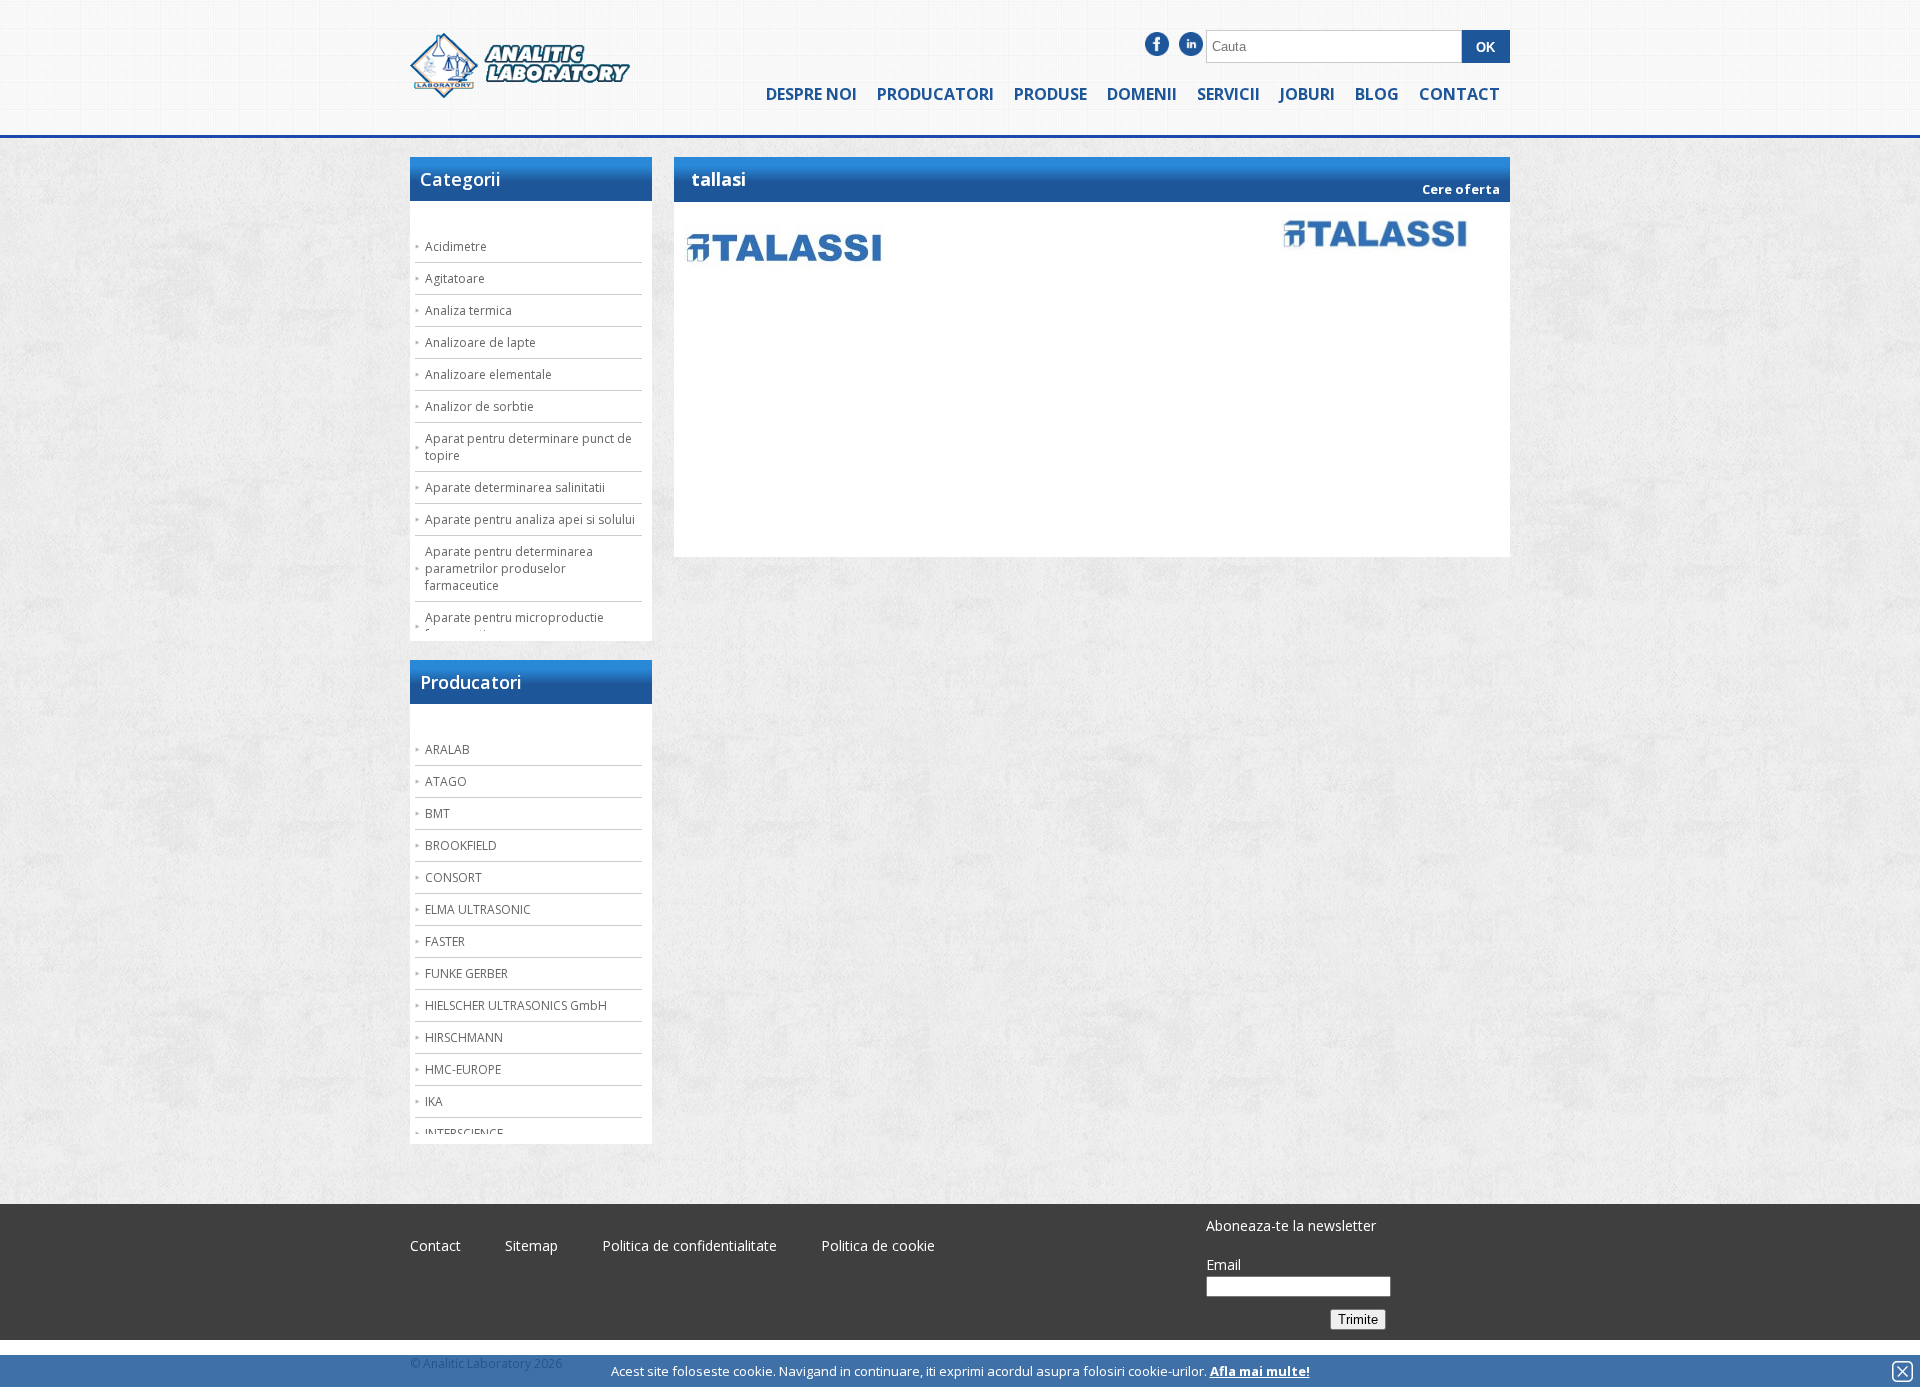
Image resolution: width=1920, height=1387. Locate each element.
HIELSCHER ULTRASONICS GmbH (516, 1005)
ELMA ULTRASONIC (478, 909)
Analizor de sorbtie (479, 406)
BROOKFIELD (461, 845)
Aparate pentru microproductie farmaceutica (514, 626)
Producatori (935, 94)
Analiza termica (468, 310)
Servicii (1228, 94)
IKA (434, 1101)
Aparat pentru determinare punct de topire (528, 447)
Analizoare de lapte (480, 342)
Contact (1459, 94)
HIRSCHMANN (464, 1037)
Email (1223, 1264)
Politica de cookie (878, 1245)
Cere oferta (1461, 189)
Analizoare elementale (488, 374)
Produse (1050, 94)
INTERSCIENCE (464, 1133)
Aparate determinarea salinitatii (515, 487)
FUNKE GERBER (466, 973)
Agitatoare (455, 278)
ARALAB (447, 749)
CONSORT (453, 877)
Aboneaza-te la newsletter (1291, 1225)
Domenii (1142, 94)
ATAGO (446, 781)
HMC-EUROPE (463, 1069)
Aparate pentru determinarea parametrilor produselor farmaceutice (509, 568)
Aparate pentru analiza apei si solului (530, 519)
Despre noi (811, 94)
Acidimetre (456, 246)
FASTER (445, 941)
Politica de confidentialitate (689, 1245)
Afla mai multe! (1260, 1371)
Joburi (1307, 94)
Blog (1377, 94)
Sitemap (531, 1245)
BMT (437, 813)
